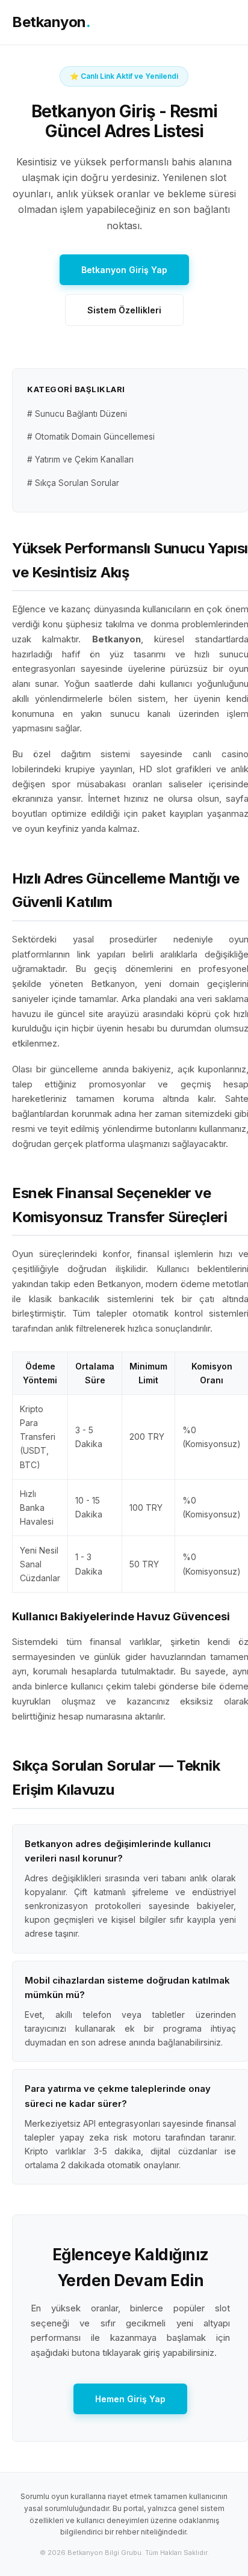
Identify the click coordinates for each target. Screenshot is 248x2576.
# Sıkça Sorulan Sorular (73, 483)
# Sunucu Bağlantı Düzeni (77, 414)
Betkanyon (51, 22)
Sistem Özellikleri (124, 310)
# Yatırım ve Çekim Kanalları (80, 460)
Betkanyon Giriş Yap (124, 270)
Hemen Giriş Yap (130, 2399)
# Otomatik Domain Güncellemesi (91, 437)
